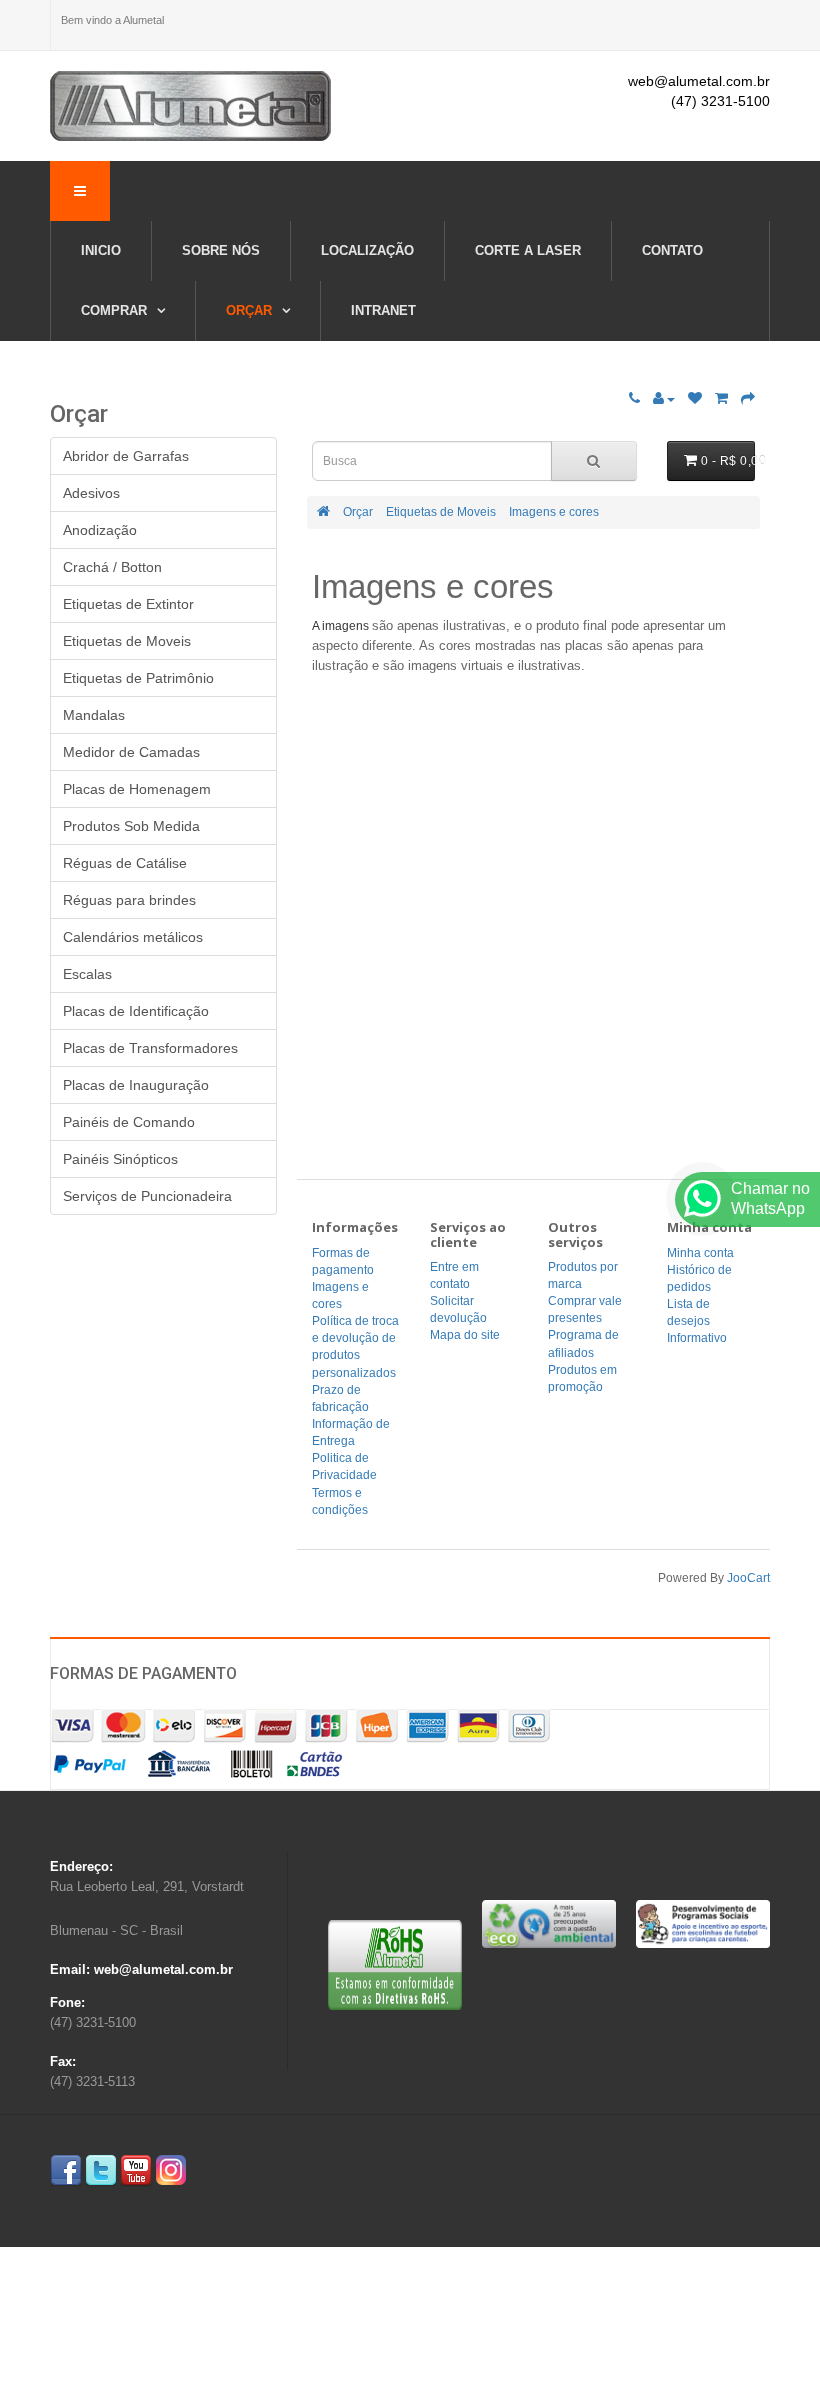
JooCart (748, 1578)
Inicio (101, 250)
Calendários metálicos (133, 937)
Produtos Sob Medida (131, 826)
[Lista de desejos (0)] (695, 399)
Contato (672, 250)
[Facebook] (66, 2170)
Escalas (87, 974)
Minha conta (700, 1253)
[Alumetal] (190, 106)
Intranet (383, 310)
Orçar (251, 310)
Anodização (100, 530)
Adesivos (91, 493)
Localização (367, 250)
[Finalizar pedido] (748, 399)
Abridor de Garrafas (126, 456)
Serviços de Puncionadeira (147, 1196)
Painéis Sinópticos (120, 1159)
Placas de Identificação (136, 1011)
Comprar (116, 310)
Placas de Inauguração (136, 1085)
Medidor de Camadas (131, 752)
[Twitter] (101, 2170)
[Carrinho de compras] (721, 399)
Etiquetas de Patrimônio (138, 678)
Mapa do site (465, 1335)
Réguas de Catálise (125, 863)
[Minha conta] (664, 399)
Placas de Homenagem (137, 789)
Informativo (697, 1338)
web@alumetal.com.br (699, 81)
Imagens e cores (554, 512)
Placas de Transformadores (150, 1048)
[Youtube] (136, 2170)
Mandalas (94, 715)
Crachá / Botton (112, 567)
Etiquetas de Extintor (128, 604)
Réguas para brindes (129, 900)
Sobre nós (221, 250)
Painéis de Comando (129, 1122)
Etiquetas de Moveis (441, 512)
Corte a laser (528, 250)
